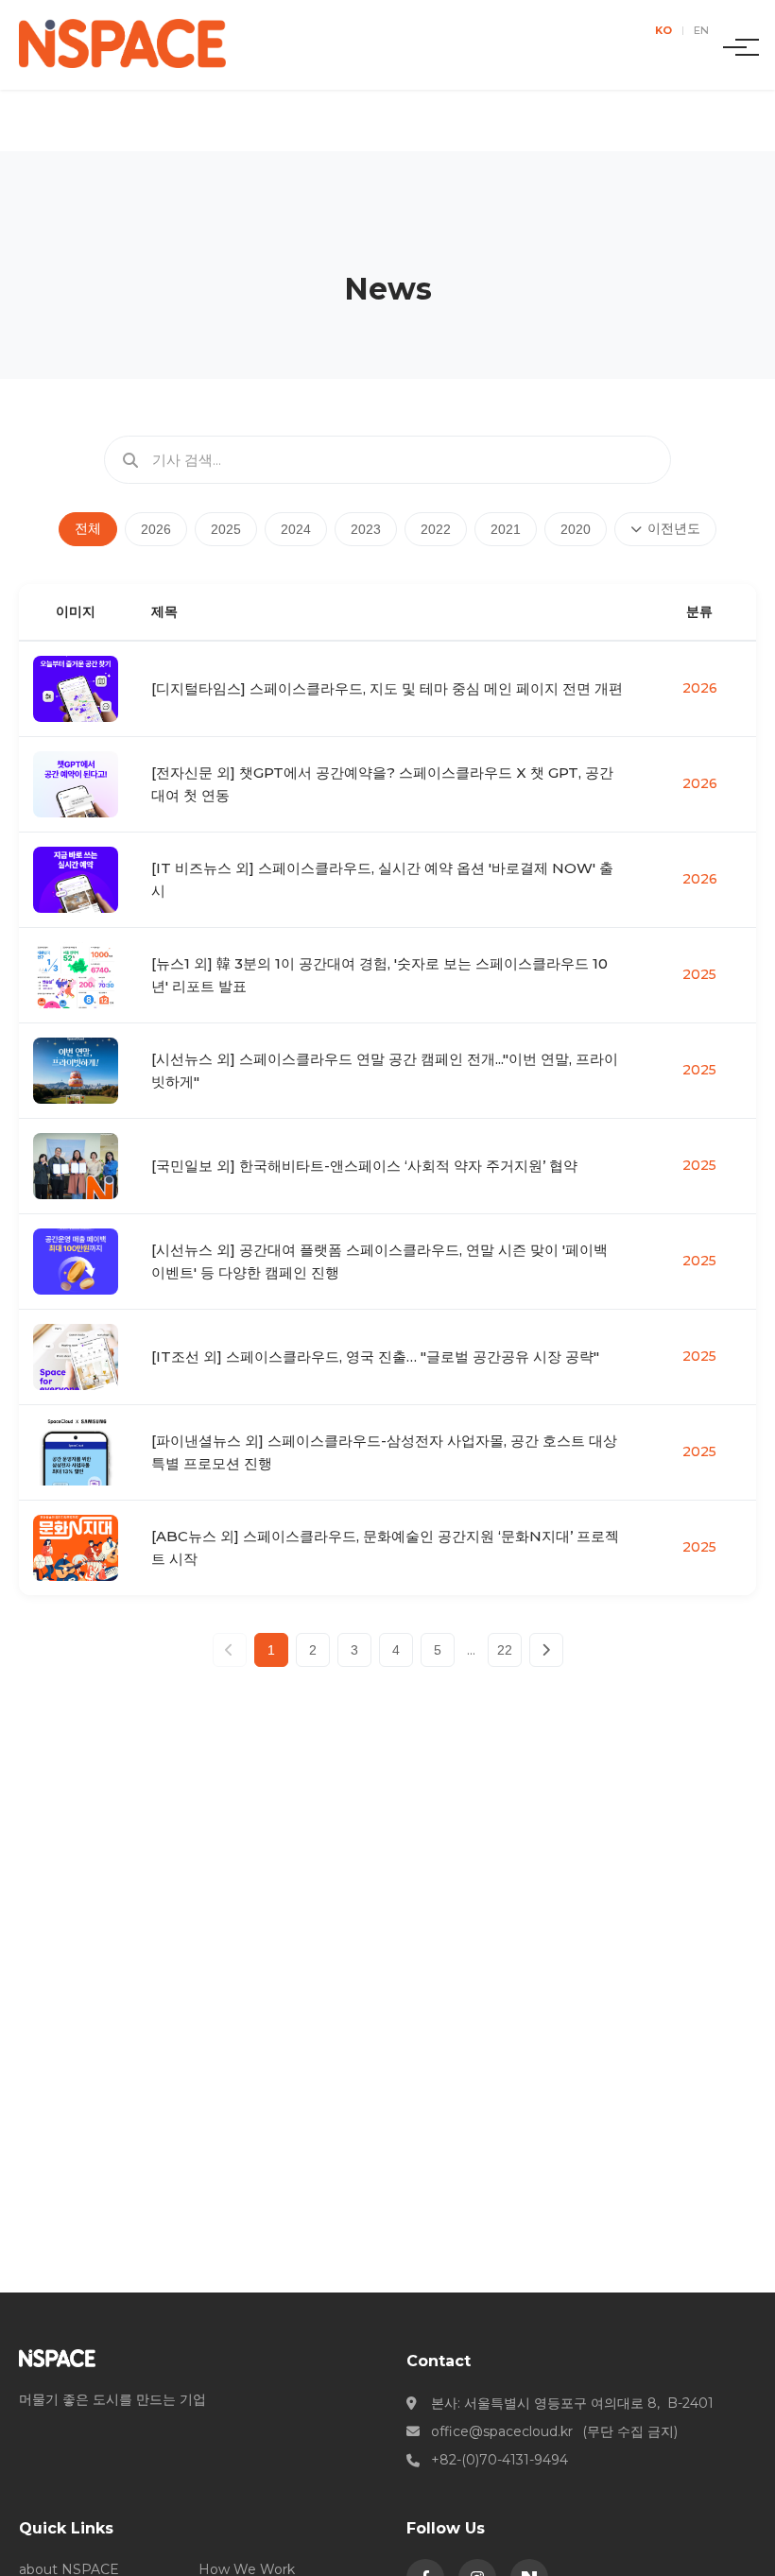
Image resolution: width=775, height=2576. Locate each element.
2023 (366, 529)
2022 (436, 529)
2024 (296, 529)
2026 (156, 529)
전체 (88, 528)
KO (663, 30)
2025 (226, 529)
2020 (576, 529)
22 (505, 1650)
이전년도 (674, 528)
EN (701, 30)
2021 (506, 529)
